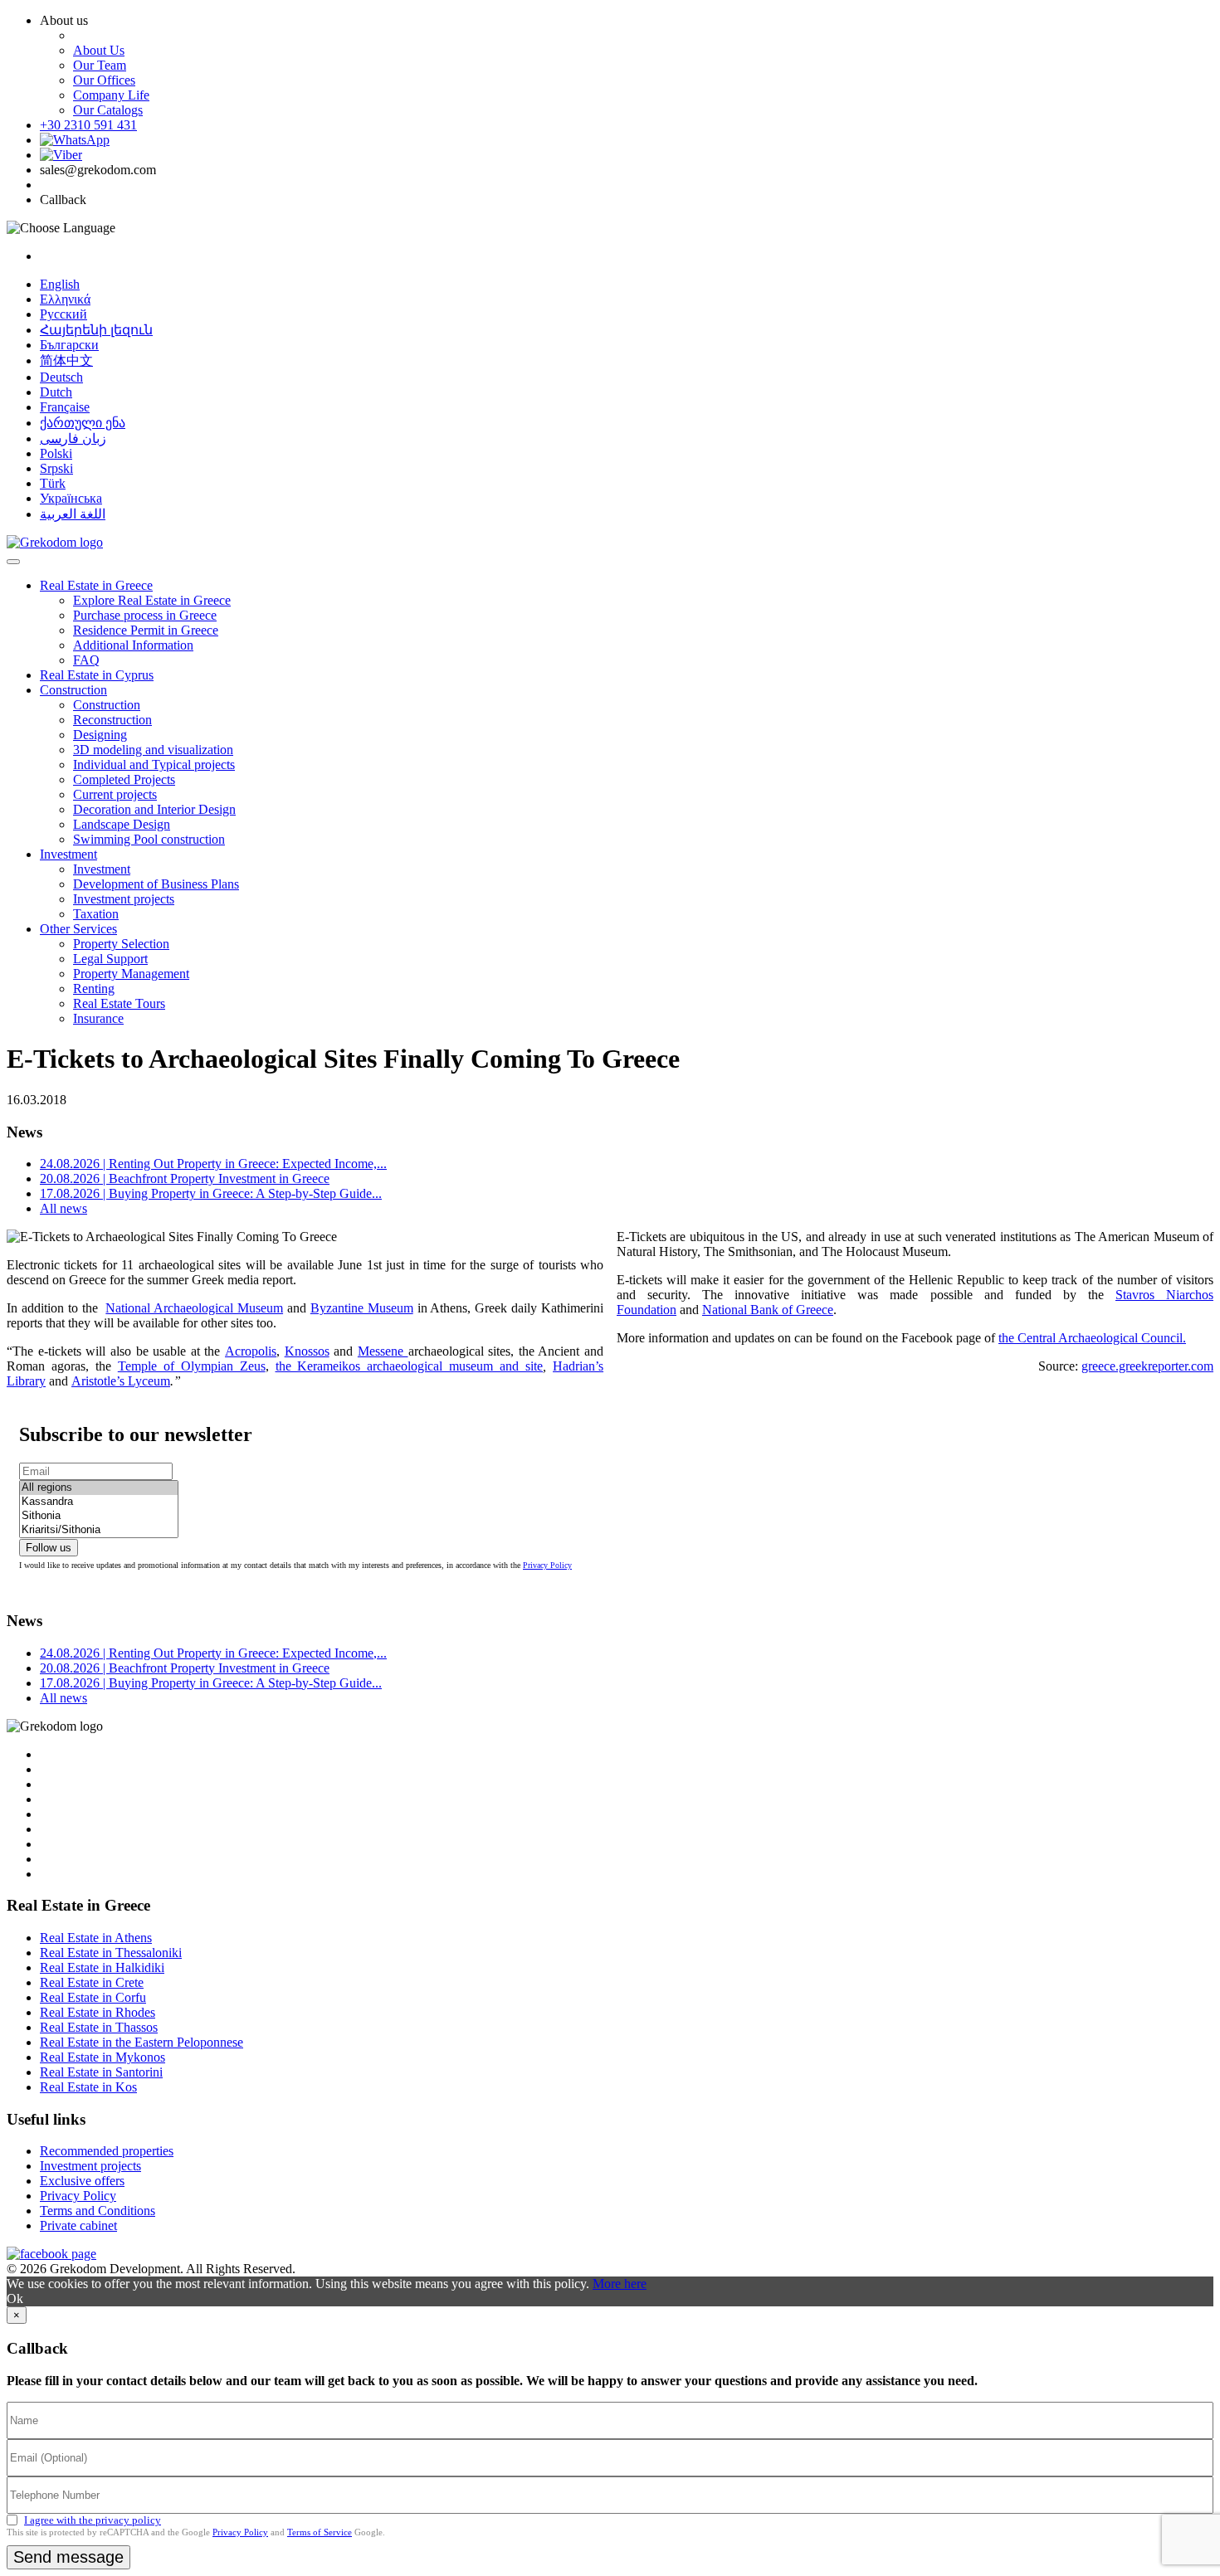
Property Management (131, 974)
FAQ (86, 660)
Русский (63, 314)
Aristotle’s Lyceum (121, 1381)
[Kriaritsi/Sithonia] (99, 1530)
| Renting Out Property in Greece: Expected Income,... (213, 1164)
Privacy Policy (547, 1565)
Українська (71, 498)
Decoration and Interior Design (154, 809)
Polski (56, 453)
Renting (94, 989)
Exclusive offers (82, 2181)
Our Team (100, 65)
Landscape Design (122, 824)
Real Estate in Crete (92, 1982)
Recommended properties (107, 2151)
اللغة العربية (73, 514)
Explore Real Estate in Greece (152, 600)
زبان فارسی (73, 438)
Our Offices (104, 80)
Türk (53, 483)
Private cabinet (78, 2225)
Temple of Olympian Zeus (192, 1366)
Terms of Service (320, 2532)
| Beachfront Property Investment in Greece (185, 1178)
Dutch (56, 392)
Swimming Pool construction (149, 839)
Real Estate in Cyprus (97, 675)
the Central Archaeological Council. (1092, 1338)
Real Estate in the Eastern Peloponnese (142, 2042)
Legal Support (110, 959)
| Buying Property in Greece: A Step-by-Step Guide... (211, 1193)
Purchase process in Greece (145, 615)
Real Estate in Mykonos (102, 2057)
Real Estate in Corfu (93, 1997)
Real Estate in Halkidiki (102, 1967)
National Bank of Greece (768, 1310)
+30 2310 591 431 (88, 125)
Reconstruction (112, 720)
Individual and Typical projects (154, 765)
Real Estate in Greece (96, 585)
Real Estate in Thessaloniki (111, 1953)
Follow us (49, 1548)
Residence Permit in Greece (146, 630)
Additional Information (133, 645)
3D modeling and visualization (153, 750)
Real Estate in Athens (96, 1938)
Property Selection (121, 944)
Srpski (56, 468)
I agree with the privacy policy (93, 2520)
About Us (99, 50)
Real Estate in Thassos (99, 2027)
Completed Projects (124, 779)
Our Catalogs (108, 110)
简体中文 (66, 360)
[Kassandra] (99, 1502)
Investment (68, 854)
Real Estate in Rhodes (98, 2012)
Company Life (111, 95)
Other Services (78, 929)
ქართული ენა (83, 423)
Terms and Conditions (98, 2211)
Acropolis (251, 1351)
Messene (383, 1351)
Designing (100, 735)
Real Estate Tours (119, 1003)
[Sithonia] (99, 1516)
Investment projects (124, 899)
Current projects (115, 794)
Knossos (307, 1351)
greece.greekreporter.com (1147, 1366)
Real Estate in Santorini (101, 2072)
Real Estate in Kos (88, 2087)
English (60, 284)
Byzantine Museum (362, 1308)
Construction (73, 690)
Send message (68, 2557)
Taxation (96, 914)
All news (63, 1208)
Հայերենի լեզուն (96, 330)
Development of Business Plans (156, 884)
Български (69, 345)
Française (65, 407)
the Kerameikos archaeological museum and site (410, 1366)
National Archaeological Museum (194, 1308)
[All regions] (99, 1488)
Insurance (98, 1018)
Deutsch (61, 377)
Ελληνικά (65, 299)
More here (620, 2284)
